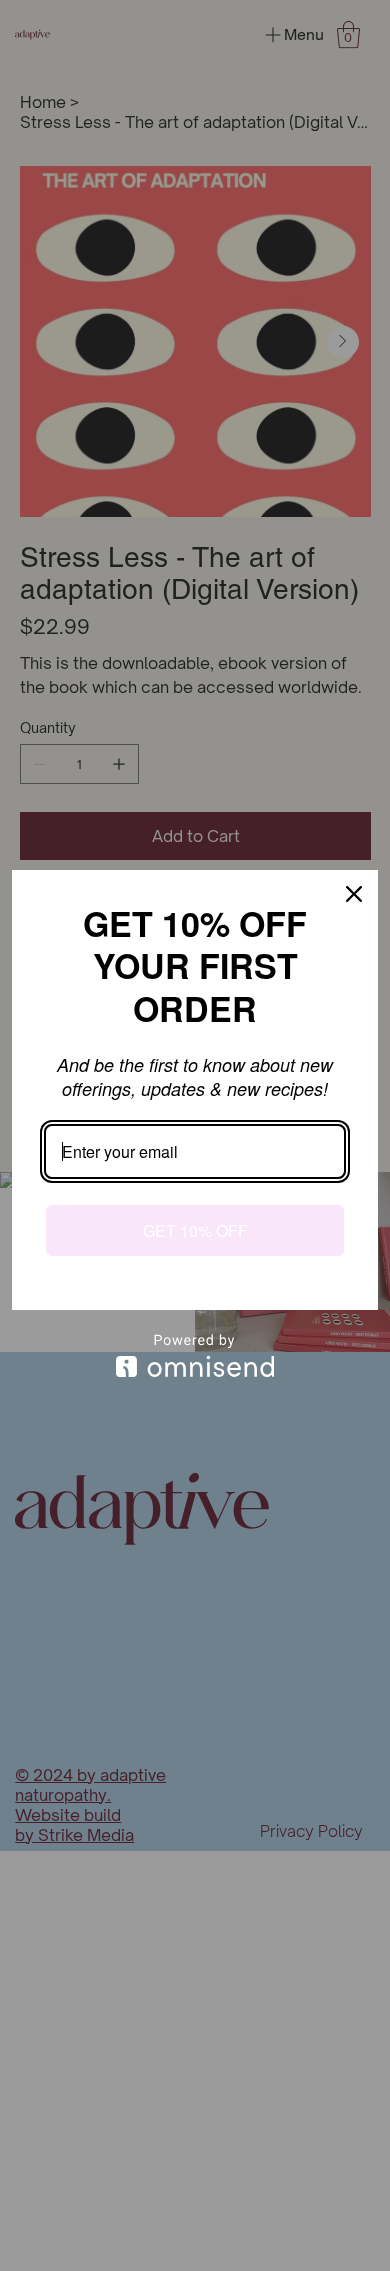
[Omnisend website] (195, 1355)
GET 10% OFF (195, 1230)
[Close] (354, 894)
